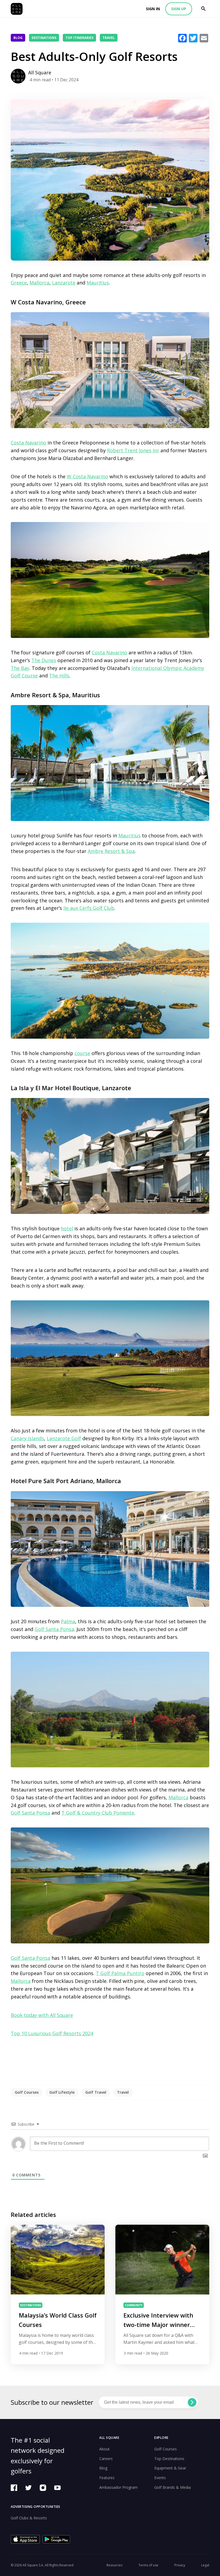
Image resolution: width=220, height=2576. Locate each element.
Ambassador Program (118, 2487)
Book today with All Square (42, 2015)
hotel (67, 1228)
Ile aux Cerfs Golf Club (89, 908)
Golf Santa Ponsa (54, 1629)
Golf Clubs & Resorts (29, 2518)
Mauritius (98, 283)
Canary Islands (27, 1438)
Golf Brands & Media (173, 2487)
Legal (205, 2565)
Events (160, 2478)
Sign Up (179, 9)
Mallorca (39, 283)
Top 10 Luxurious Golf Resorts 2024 (52, 2033)
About (104, 2449)
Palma (68, 1621)
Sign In (153, 9)
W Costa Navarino (87, 476)
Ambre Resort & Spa (111, 851)
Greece (19, 283)
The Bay (20, 668)
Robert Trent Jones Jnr (133, 450)
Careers (106, 2459)
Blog (18, 38)
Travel (109, 38)
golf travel (96, 2092)
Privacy (180, 2565)
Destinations (44, 38)
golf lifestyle (62, 2092)
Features (107, 2478)
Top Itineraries (79, 38)
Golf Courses (166, 2449)
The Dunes (44, 660)
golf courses (27, 2092)
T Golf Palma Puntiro (120, 1973)
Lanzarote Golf (64, 1438)
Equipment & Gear (170, 2468)
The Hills (59, 676)
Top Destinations (169, 2459)
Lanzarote (64, 283)
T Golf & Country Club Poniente (98, 1813)
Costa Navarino (28, 443)
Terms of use (148, 2565)
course (82, 1053)
